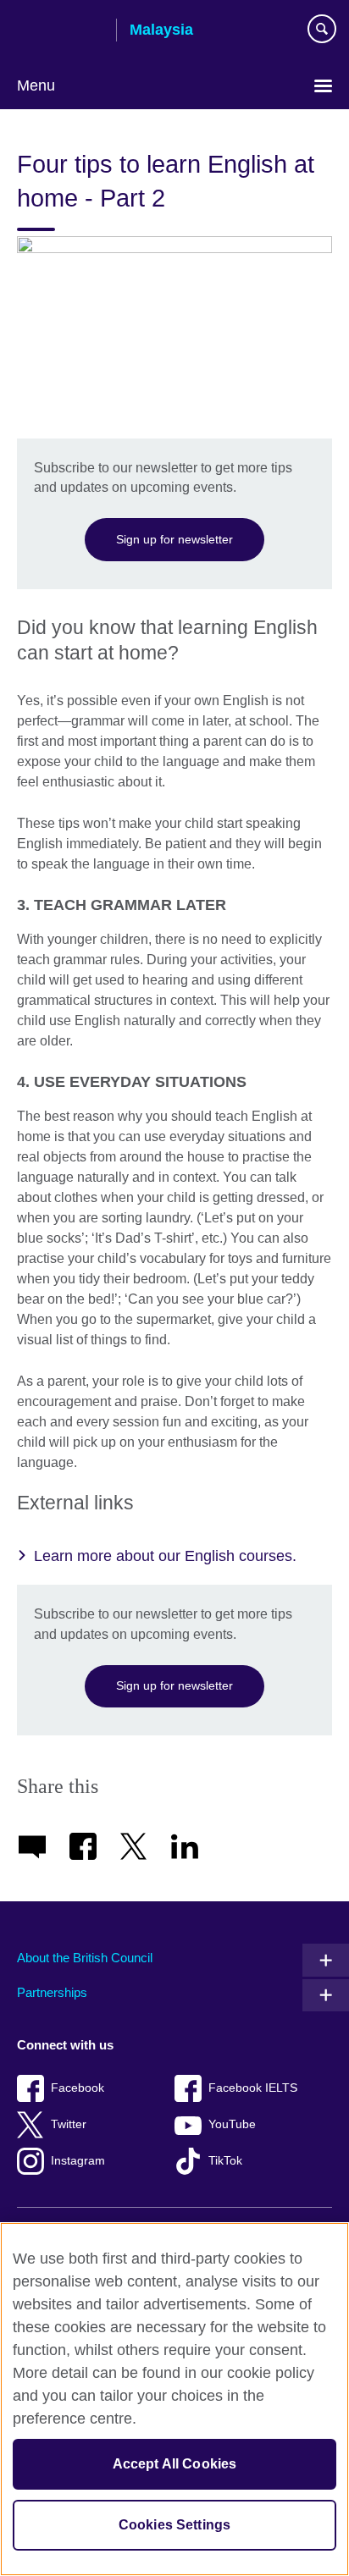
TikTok (225, 2161)
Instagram (78, 2161)
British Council (60, 31)
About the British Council (85, 1958)
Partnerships (52, 1992)
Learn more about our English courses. (165, 1556)
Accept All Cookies (175, 2464)
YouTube (232, 2124)
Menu (36, 85)
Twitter (69, 2124)
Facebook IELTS (253, 2088)
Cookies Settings (175, 2525)
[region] (174, 2399)
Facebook (78, 2088)
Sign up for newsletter (174, 539)
